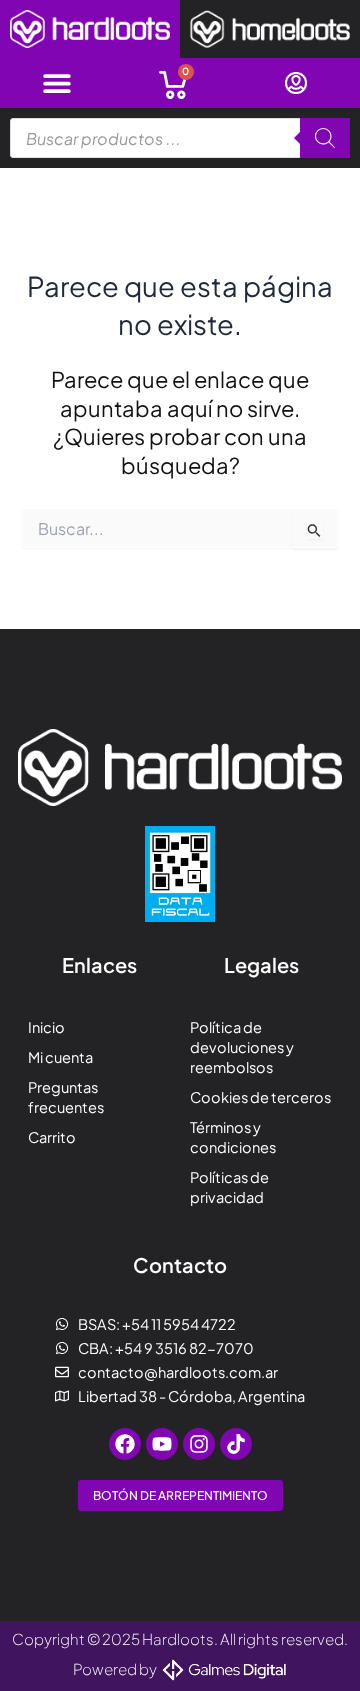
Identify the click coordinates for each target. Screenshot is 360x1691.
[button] (57, 83)
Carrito (52, 1137)
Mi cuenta (60, 1057)
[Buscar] (325, 138)
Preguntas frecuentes (66, 1097)
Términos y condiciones (233, 1137)
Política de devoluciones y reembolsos (242, 1047)
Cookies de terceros (260, 1097)
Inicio (46, 1027)
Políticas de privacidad (229, 1187)
